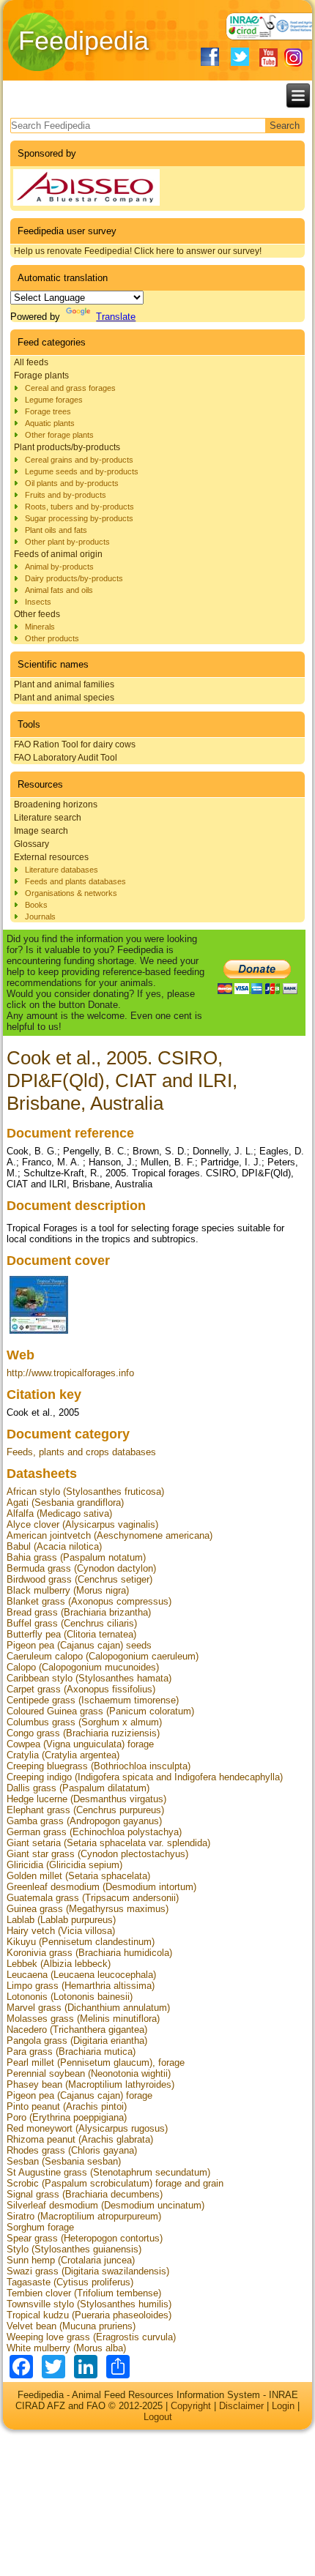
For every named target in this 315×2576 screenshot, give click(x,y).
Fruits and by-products (66, 495)
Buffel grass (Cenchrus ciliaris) (72, 1623)
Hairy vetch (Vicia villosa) (61, 1931)
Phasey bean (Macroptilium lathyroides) (90, 2084)
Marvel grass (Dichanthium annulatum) (88, 2008)
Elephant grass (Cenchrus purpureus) (85, 1810)
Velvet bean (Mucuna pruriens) (71, 2326)
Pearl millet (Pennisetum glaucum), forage (96, 2062)
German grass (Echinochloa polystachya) (94, 1832)
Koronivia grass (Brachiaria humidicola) (89, 1953)
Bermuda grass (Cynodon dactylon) (81, 1568)
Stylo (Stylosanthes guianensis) (74, 2249)
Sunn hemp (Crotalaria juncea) (71, 2260)
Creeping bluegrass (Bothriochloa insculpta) (99, 1766)
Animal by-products (59, 567)
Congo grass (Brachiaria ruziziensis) (83, 1733)
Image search (41, 831)
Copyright (191, 2406)
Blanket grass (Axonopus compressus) (89, 1601)
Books (36, 905)
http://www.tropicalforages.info (70, 1373)
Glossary (31, 844)
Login (283, 2406)
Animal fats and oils (59, 590)
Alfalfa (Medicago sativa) (59, 1513)
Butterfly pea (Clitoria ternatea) (71, 1634)
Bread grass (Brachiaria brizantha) (79, 1612)
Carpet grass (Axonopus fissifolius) (81, 1689)
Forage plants (41, 376)
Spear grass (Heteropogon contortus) (85, 2238)
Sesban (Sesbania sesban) (64, 2161)
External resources (51, 857)
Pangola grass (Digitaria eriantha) (77, 2041)
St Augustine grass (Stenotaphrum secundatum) (108, 2172)
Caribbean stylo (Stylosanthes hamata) (89, 1678)
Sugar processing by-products (79, 518)
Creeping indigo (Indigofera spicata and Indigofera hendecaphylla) (145, 1777)
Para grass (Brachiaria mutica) (71, 2052)
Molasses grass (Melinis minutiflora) (83, 2019)
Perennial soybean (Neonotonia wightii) (89, 2073)
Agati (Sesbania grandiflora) (65, 1502)
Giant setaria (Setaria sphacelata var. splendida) (108, 1843)
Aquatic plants (50, 423)
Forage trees (48, 411)
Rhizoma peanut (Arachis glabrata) (80, 2139)
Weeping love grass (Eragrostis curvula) (91, 2337)
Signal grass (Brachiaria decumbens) (85, 2194)
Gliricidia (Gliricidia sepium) (64, 1865)
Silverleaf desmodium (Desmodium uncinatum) (105, 2205)
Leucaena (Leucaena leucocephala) (81, 1975)
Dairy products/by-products (74, 578)
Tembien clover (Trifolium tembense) (84, 2293)
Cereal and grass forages (70, 388)
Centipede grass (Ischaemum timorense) (93, 1700)
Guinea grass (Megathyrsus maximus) (88, 1909)
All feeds (31, 362)
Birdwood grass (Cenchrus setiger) (79, 1579)
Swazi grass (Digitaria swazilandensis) (88, 2271)
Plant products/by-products (67, 447)
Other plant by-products (67, 542)
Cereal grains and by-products (79, 460)
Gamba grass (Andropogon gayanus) (84, 1821)
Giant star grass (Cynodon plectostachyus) (97, 1854)
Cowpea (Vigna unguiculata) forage (80, 1744)
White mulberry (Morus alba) (66, 2348)
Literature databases (62, 870)
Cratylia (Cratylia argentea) (63, 1755)
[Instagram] (293, 57)
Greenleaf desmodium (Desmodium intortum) (101, 1887)
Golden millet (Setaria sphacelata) (78, 1876)
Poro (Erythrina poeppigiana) (67, 2117)
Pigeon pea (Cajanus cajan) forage (79, 2095)
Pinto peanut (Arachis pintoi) (67, 2106)
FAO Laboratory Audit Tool (66, 758)
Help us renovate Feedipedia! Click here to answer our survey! (138, 251)
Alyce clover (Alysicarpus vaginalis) (82, 1524)
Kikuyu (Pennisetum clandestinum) (81, 1942)
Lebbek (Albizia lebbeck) (59, 1964)
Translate (116, 317)
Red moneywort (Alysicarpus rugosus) (87, 2128)
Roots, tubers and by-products (79, 507)
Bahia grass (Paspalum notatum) (76, 1557)
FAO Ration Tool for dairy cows (75, 744)
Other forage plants (59, 435)
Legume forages (54, 400)
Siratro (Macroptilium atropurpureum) (84, 2216)
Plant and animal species (64, 698)
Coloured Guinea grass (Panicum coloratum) (100, 1711)
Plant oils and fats (56, 530)
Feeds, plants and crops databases (81, 1452)
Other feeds (37, 614)
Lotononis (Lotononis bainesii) (70, 1997)
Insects (38, 602)
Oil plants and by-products (72, 483)
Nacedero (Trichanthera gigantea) (77, 2030)
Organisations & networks (71, 893)
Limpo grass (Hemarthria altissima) (81, 1986)
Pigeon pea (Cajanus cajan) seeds (79, 1645)
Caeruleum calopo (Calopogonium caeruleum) (103, 1656)
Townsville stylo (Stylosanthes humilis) (89, 2304)
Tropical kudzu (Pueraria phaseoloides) (89, 2315)
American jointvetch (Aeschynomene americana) (110, 1535)
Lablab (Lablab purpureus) (61, 1920)
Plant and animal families (64, 684)
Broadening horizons (56, 804)
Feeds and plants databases (75, 881)
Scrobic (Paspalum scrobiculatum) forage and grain (115, 2183)
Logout (158, 2417)
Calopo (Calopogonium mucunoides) (83, 1667)
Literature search (48, 818)
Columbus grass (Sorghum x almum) (84, 1722)
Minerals (40, 627)
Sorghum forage (40, 2227)
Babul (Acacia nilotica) (54, 1546)
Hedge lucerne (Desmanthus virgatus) (86, 1799)
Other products (52, 638)
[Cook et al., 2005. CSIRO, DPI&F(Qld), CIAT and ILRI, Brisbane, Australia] (39, 1333)
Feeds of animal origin (58, 554)
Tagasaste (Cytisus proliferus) (70, 2282)
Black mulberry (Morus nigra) (68, 1590)
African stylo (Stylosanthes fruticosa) (85, 1492)
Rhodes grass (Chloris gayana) (72, 2150)
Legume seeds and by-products (82, 471)
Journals (40, 916)
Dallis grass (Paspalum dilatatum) (78, 1788)
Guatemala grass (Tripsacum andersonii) (93, 1898)
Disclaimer (241, 2406)
